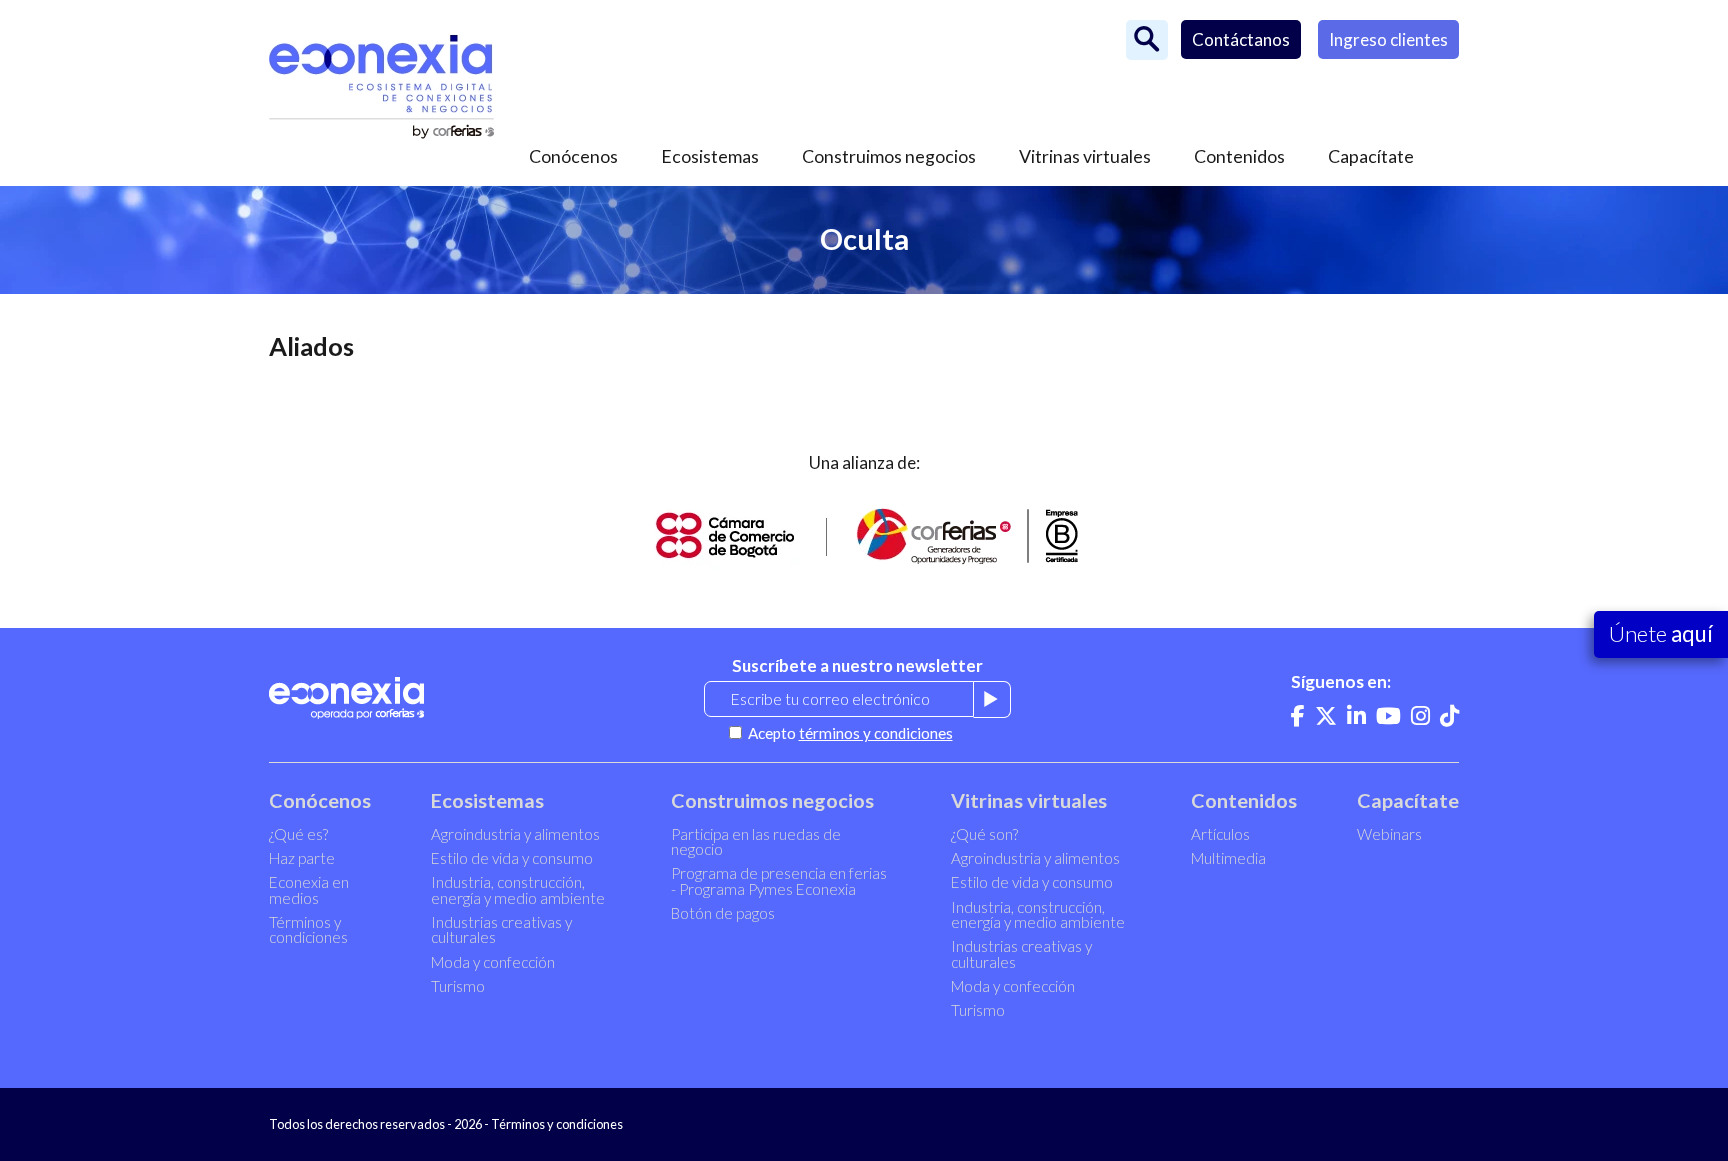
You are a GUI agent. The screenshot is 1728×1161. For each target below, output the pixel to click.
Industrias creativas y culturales (501, 929)
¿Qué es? (298, 834)
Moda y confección (493, 962)
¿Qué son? (984, 834)
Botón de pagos (723, 913)
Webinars (1389, 834)
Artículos (1220, 834)
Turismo (458, 986)
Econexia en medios (309, 889)
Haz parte (302, 858)
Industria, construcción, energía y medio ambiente (518, 889)
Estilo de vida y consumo (512, 858)
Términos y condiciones (308, 929)
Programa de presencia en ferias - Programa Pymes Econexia (779, 880)
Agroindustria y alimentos (515, 834)
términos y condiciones (876, 733)
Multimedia (1228, 858)
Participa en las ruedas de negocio (756, 841)
